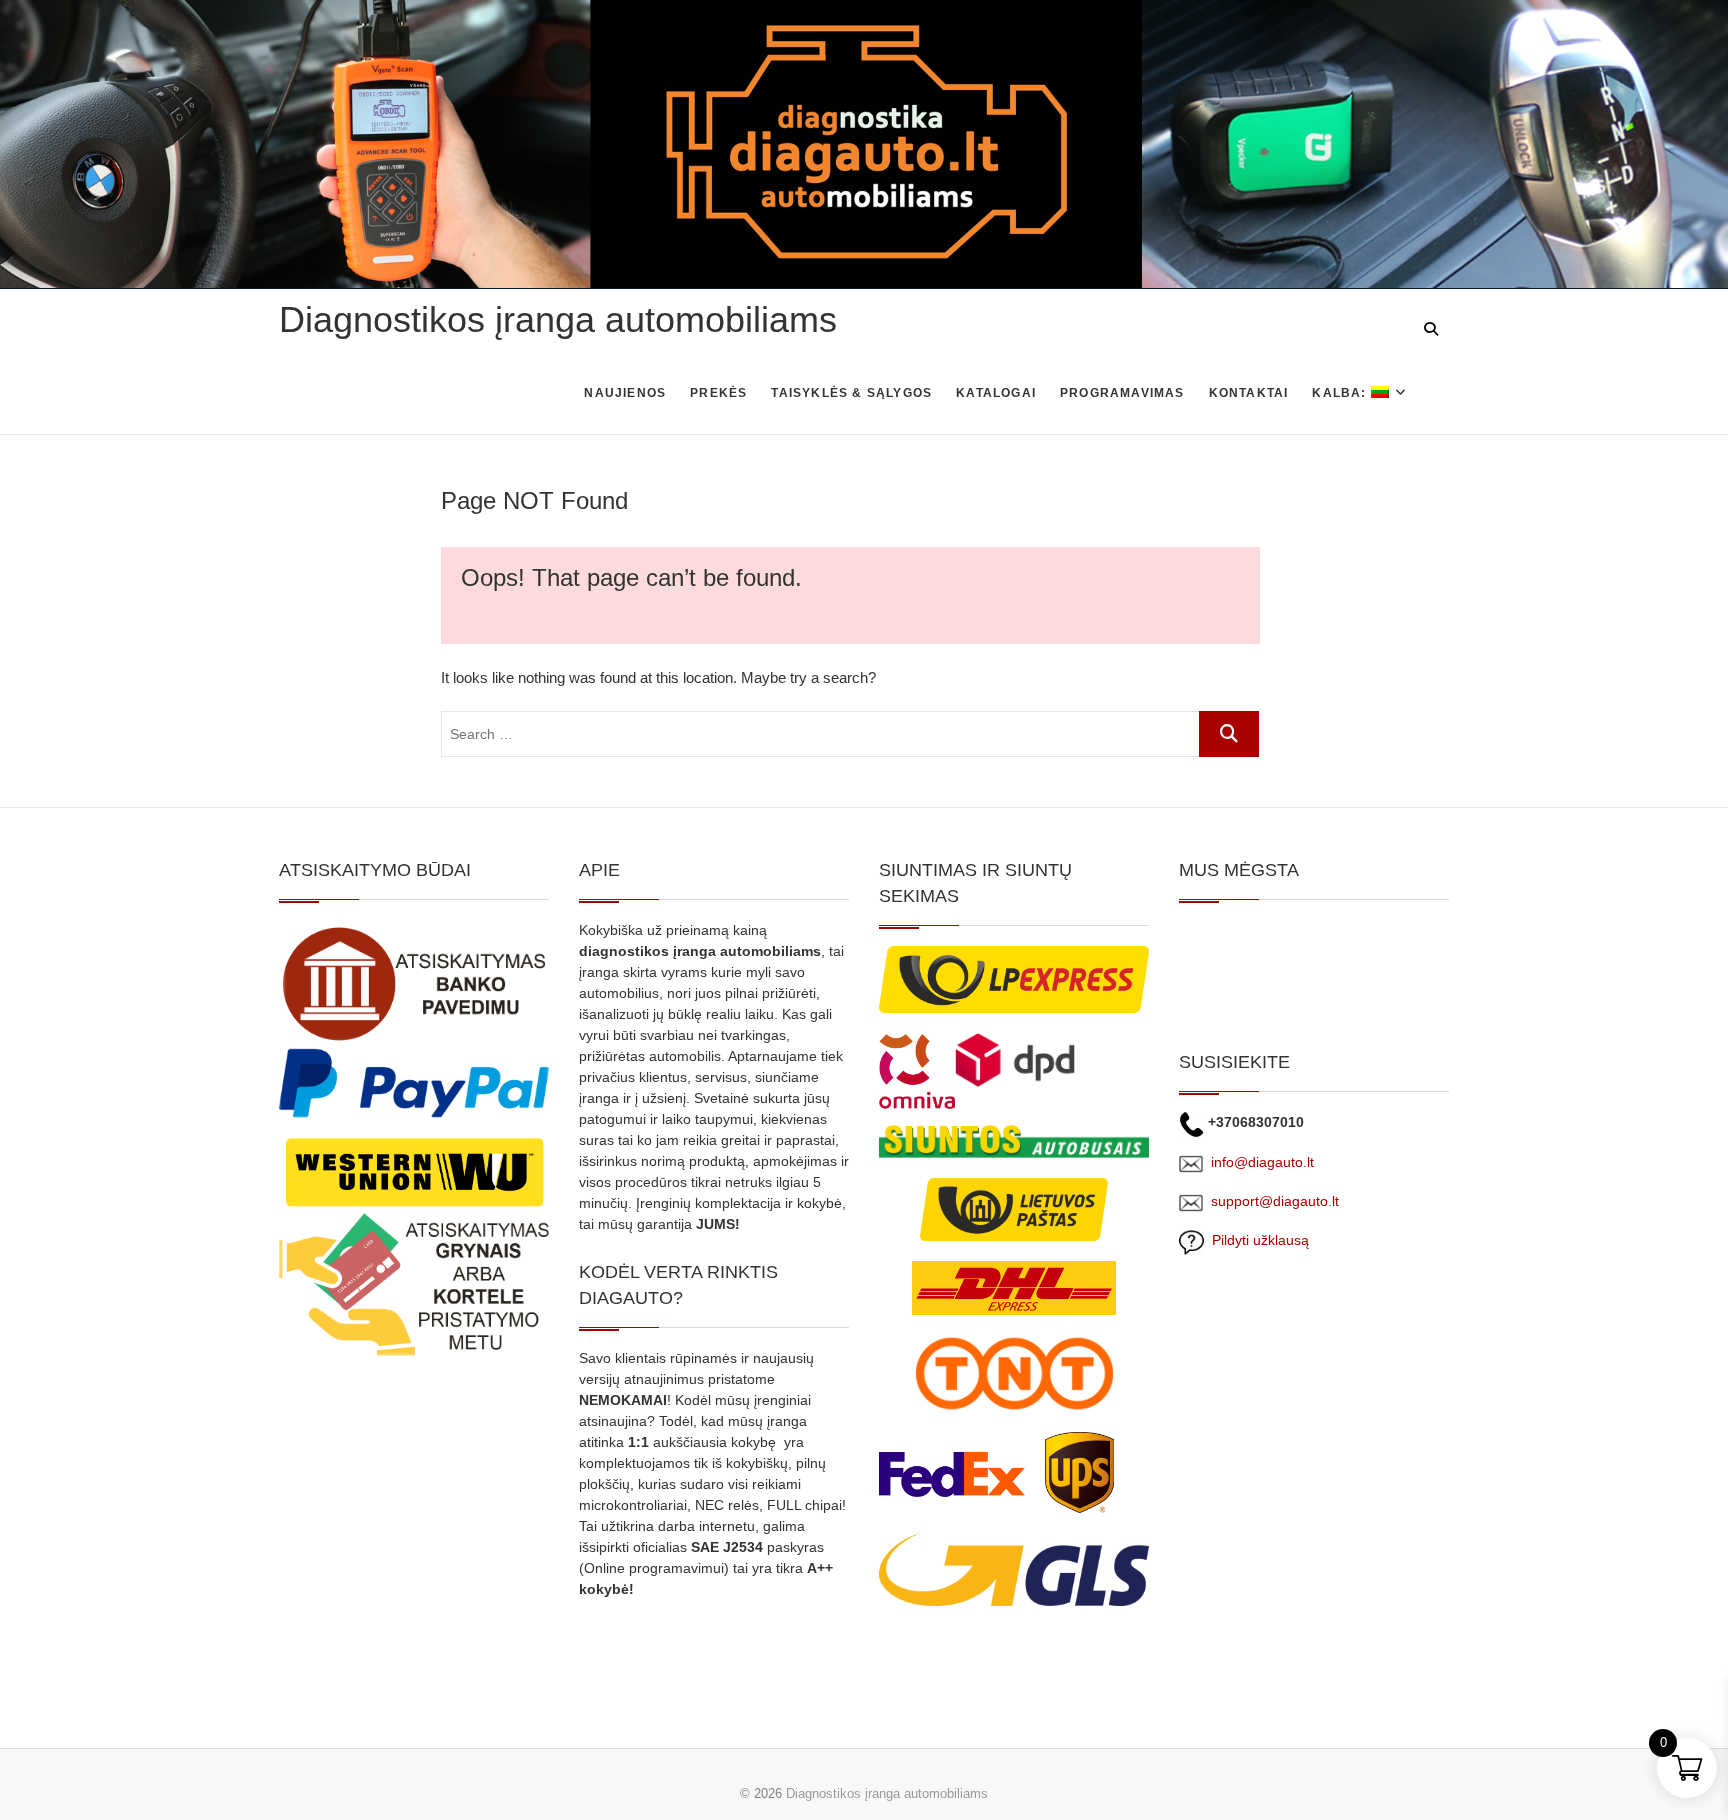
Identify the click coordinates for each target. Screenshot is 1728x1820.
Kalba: (1341, 393)
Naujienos (625, 393)
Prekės (718, 393)
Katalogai (996, 393)
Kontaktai (1249, 393)
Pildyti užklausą (1256, 1240)
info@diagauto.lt (1262, 1162)
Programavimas (1122, 393)
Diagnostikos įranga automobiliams (558, 319)
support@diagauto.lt (1275, 1201)
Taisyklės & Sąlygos (851, 393)
